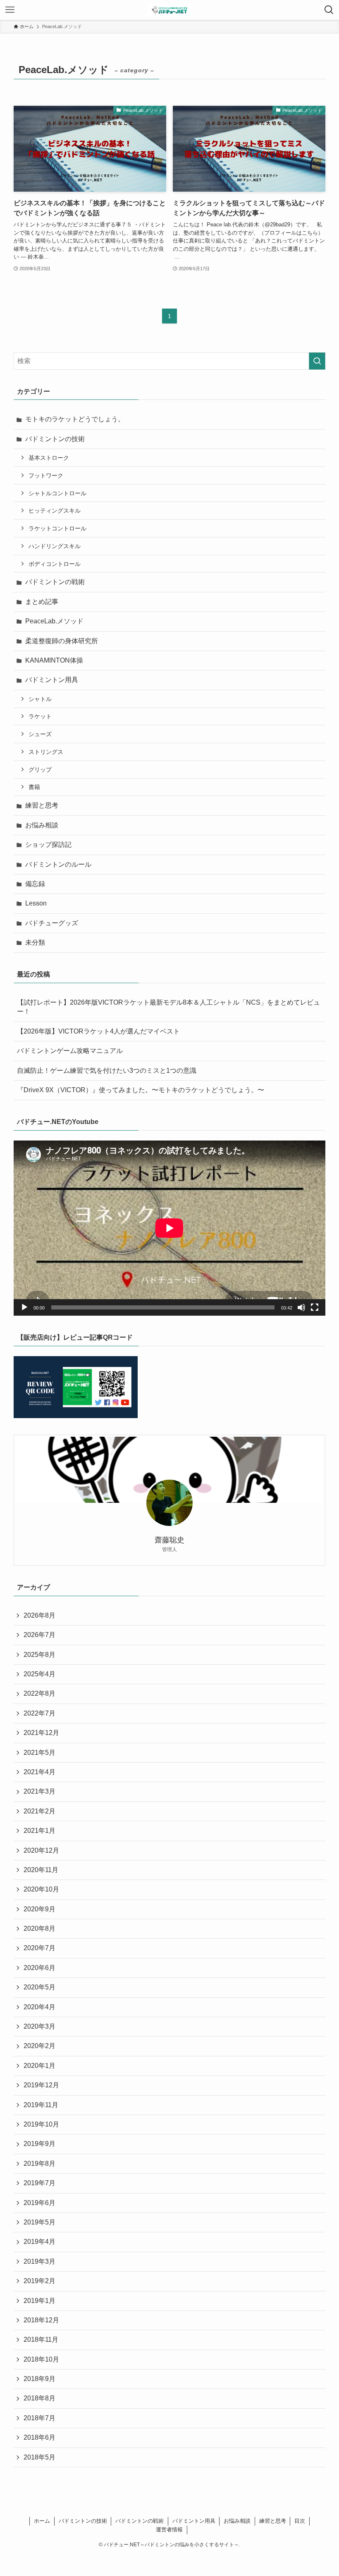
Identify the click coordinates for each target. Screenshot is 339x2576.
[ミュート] (301, 1307)
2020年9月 (39, 1909)
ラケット (40, 716)
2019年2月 (39, 2281)
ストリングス (46, 752)
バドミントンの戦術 (55, 582)
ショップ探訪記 (48, 845)
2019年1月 (39, 2301)
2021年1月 (39, 1831)
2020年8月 (39, 1928)
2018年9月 (39, 2379)
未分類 (35, 942)
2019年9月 (39, 2144)
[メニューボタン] (10, 10)
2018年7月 (39, 2418)
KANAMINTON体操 (54, 660)
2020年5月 (39, 1987)
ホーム (42, 2521)
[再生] (24, 1307)
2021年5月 (39, 1753)
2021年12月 (41, 1733)
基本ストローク (49, 458)
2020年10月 (41, 1889)
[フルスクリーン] (315, 1307)
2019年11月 (41, 2105)
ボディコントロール (55, 564)
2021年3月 (39, 1791)
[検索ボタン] (329, 10)
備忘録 (35, 884)
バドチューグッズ (52, 923)
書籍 (34, 787)
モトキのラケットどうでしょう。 (75, 419)
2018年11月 (41, 2340)
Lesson (36, 903)
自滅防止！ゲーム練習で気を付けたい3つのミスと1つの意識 (107, 1071)
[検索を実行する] (317, 361)
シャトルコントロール (57, 493)
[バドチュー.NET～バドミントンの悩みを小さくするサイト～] (170, 10)
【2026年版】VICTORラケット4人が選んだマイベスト (98, 1031)
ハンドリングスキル (55, 546)
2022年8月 (39, 1693)
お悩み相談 (42, 825)
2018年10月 (41, 2359)
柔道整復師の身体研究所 (62, 641)
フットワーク (46, 475)
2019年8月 (39, 2164)
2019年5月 (39, 2222)
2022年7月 (39, 1713)
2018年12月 (41, 2320)
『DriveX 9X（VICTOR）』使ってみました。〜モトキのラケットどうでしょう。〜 (141, 1090)
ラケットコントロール (57, 528)
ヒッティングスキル (55, 511)
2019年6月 (39, 2203)
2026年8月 (39, 1615)
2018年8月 (39, 2398)
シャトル (40, 699)
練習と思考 (42, 805)
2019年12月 (41, 2085)
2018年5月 (39, 2457)
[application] (169, 1228)
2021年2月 (39, 1811)
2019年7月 (39, 2183)
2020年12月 (41, 1850)
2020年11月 (41, 1870)
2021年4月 (39, 1772)
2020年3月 (39, 2026)
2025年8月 (39, 1655)
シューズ (40, 734)
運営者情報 (169, 2530)
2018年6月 (39, 2437)
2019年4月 (39, 2242)
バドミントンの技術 (55, 439)
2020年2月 (39, 2046)
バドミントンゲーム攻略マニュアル (70, 1051)
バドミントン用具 (52, 680)
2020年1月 (39, 2066)
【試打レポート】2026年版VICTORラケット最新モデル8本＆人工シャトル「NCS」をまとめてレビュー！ (168, 1007)
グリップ (40, 770)
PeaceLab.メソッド (54, 621)
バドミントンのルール (58, 864)
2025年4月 (39, 1674)
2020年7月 (39, 1948)
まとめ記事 (42, 602)
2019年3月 (39, 2261)
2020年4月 (39, 2007)
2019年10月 (41, 2124)
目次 (300, 2521)
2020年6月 (39, 1968)
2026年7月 (39, 1635)
